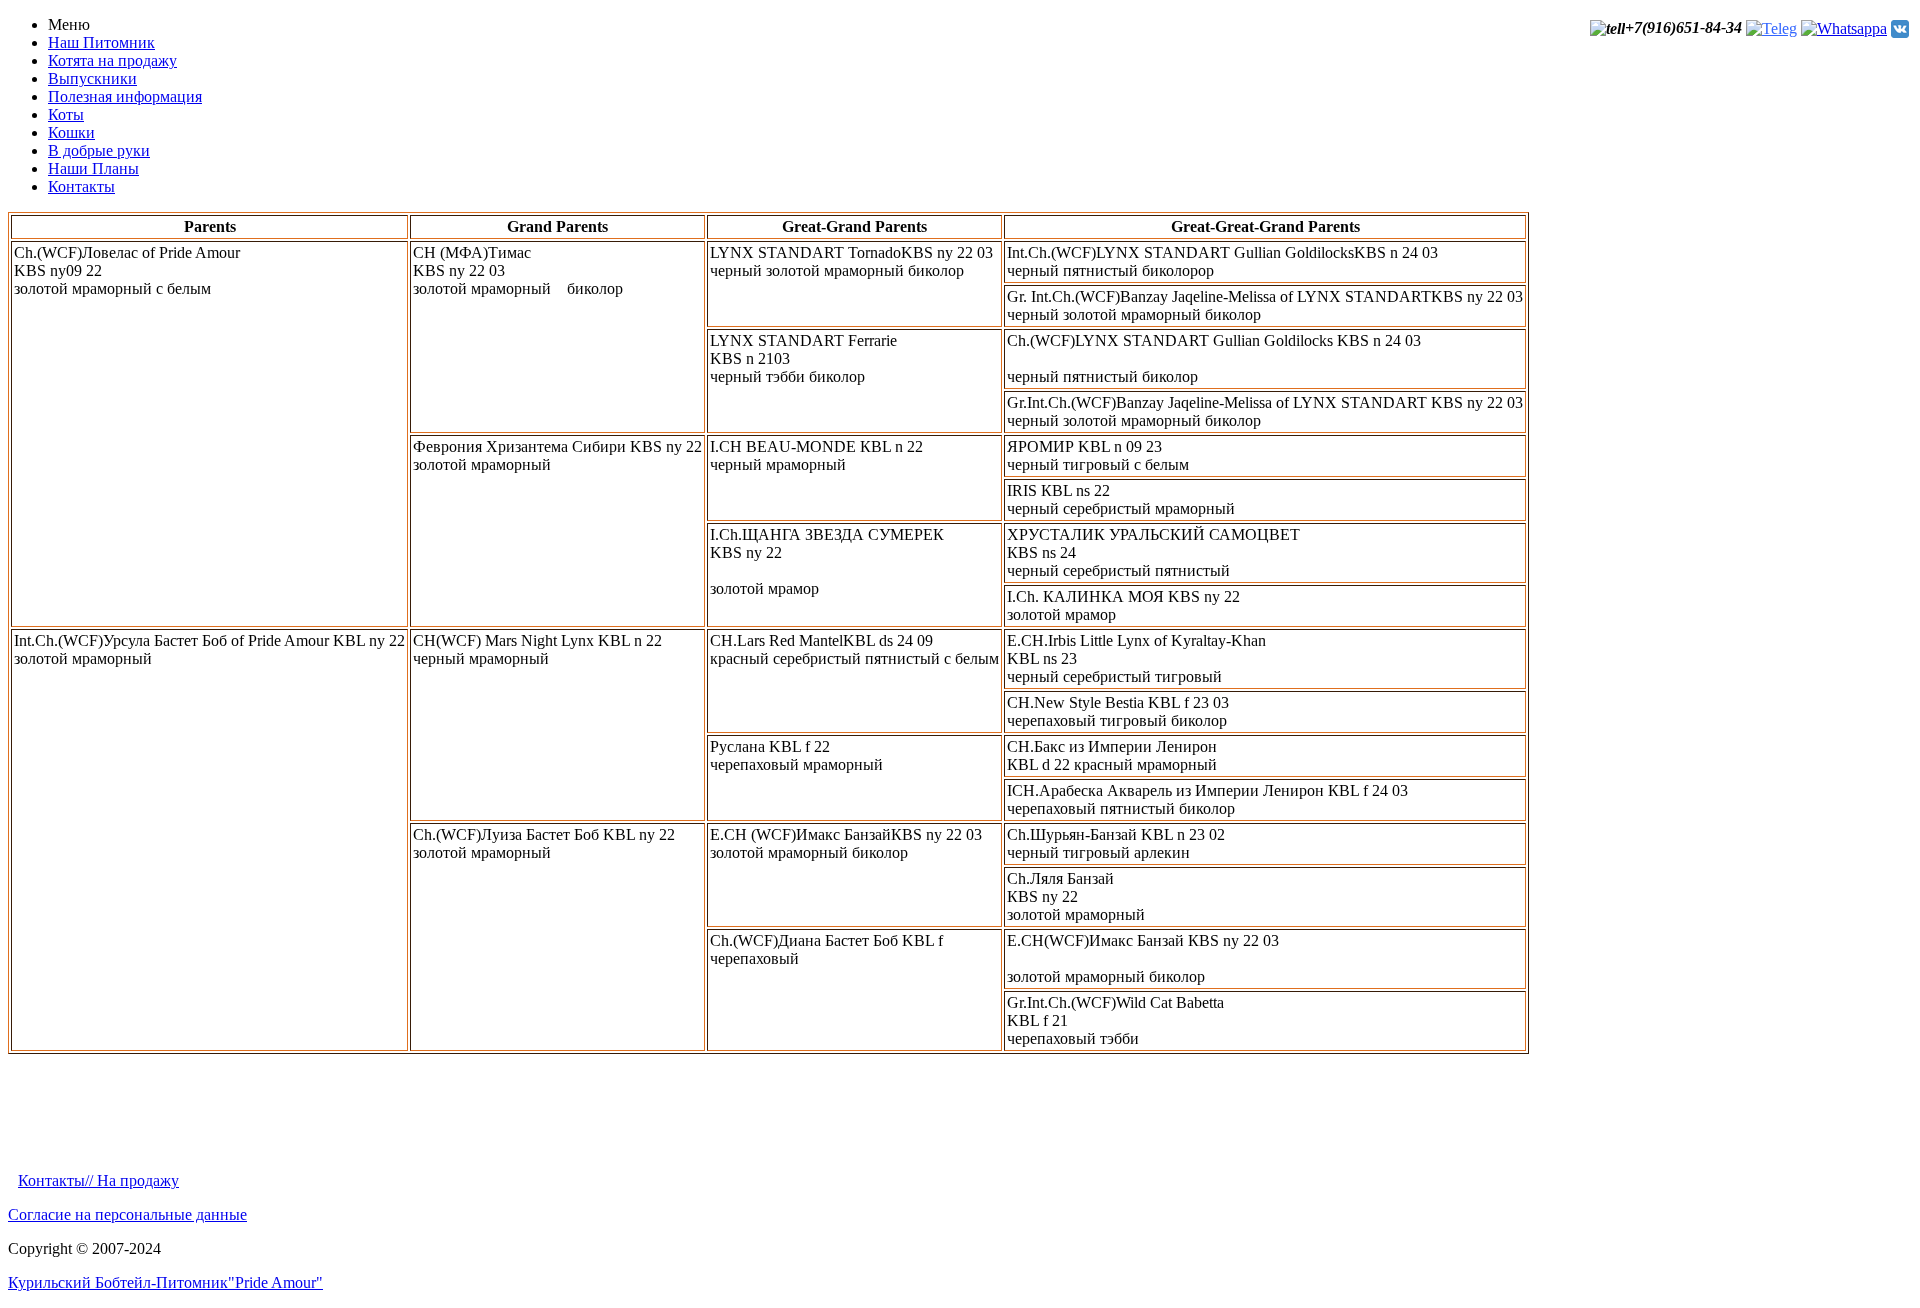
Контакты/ (53, 1180)
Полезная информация (125, 96)
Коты (66, 114)
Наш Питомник (101, 42)
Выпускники (92, 78)
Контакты (81, 186)
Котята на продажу (112, 60)
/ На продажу (134, 1180)
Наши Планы (93, 168)
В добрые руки (99, 150)
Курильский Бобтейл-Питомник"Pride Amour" (165, 1282)
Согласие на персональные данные (127, 1214)
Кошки (71, 132)
